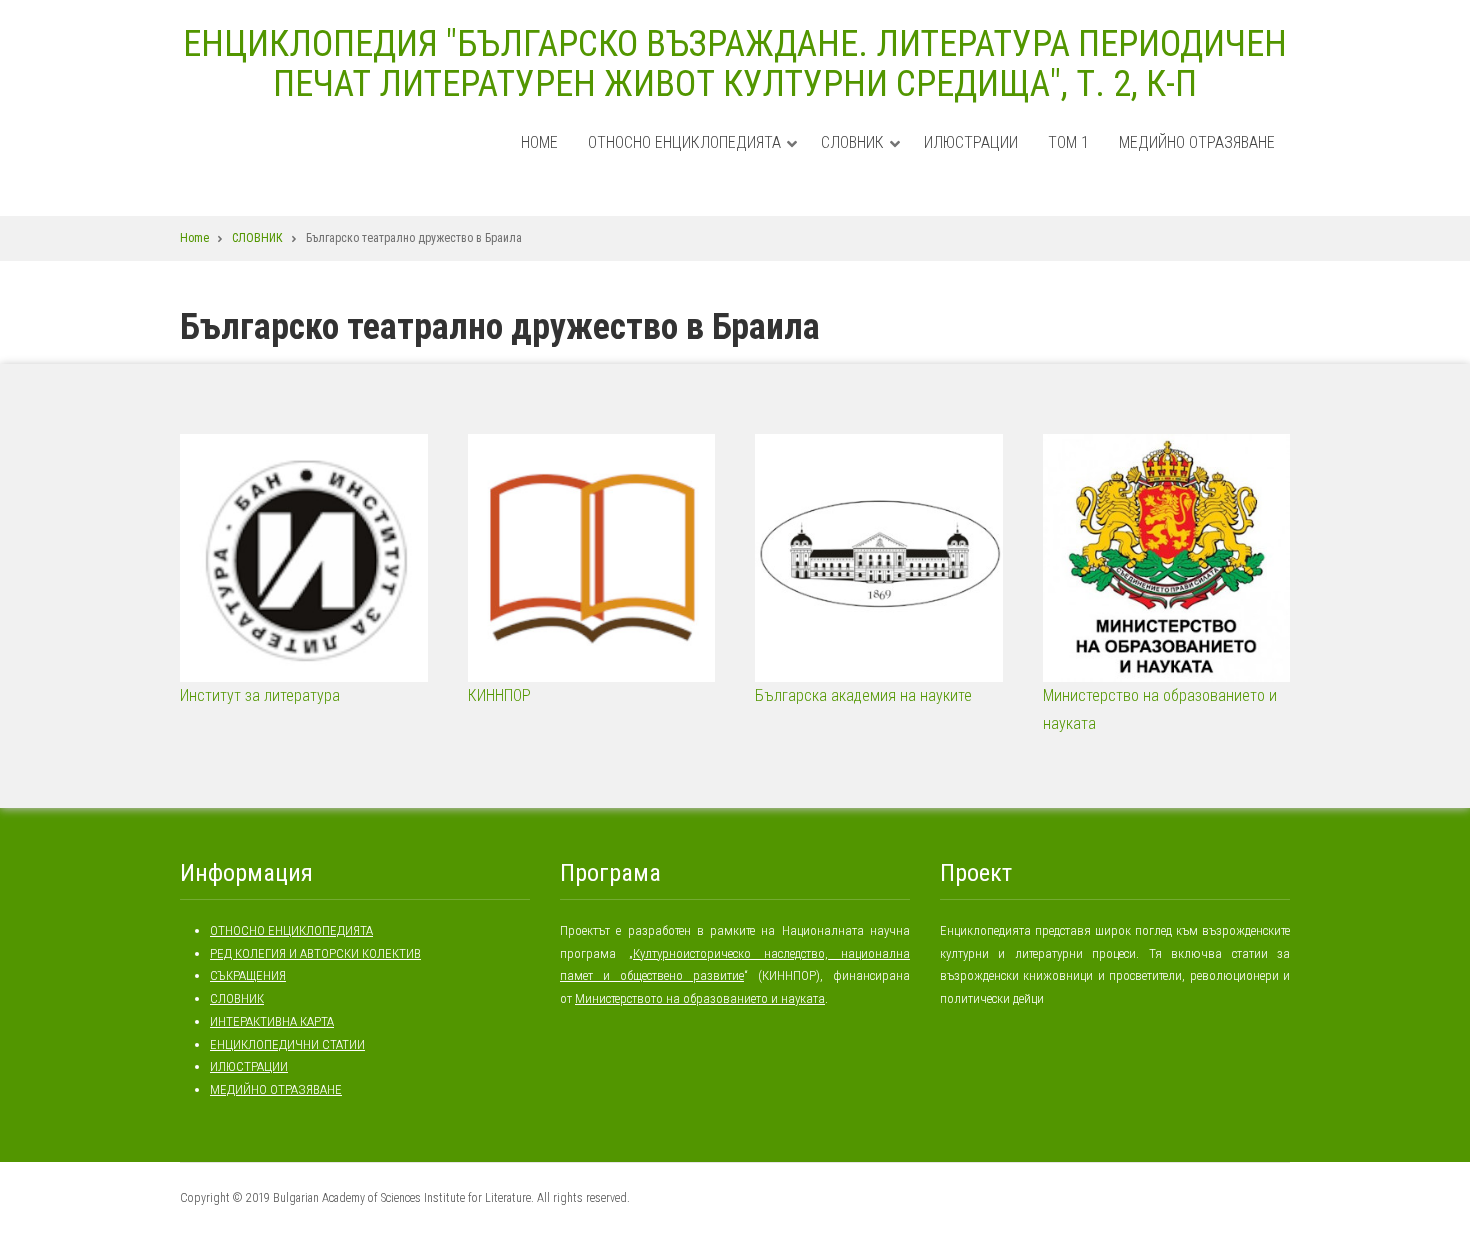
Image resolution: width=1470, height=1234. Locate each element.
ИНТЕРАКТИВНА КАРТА (272, 1021)
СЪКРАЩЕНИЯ (248, 975)
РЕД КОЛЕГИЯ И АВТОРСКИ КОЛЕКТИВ (315, 953)
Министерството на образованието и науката (700, 998)
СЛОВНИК (861, 162)
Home (539, 142)
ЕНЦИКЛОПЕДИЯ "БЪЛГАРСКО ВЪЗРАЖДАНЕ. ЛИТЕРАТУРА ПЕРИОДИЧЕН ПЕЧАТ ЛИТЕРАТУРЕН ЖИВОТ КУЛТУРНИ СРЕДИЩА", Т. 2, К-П (735, 64)
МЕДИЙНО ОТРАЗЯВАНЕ (1197, 142)
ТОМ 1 (1068, 142)
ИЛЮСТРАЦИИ (971, 142)
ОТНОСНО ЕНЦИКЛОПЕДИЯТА (693, 162)
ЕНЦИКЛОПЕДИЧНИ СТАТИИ (287, 1044)
